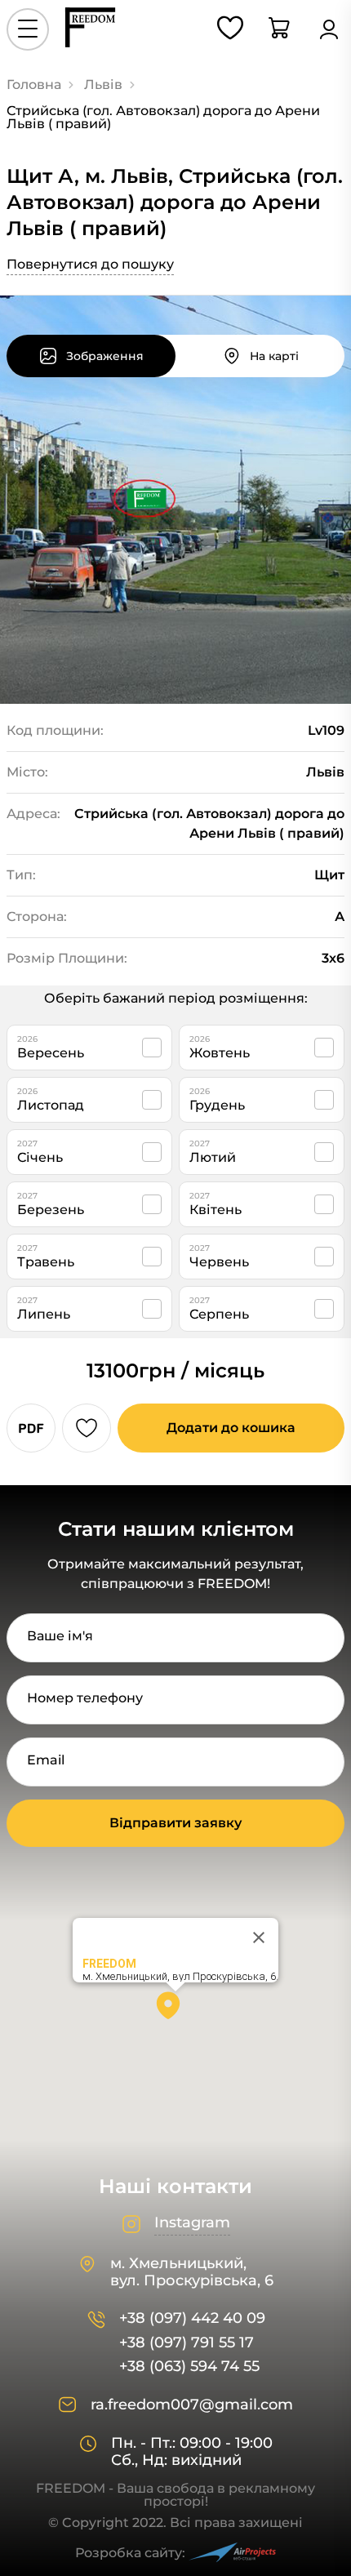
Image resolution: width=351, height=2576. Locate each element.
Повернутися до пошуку (90, 264)
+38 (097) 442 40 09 (192, 2318)
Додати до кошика (231, 1428)
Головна (34, 85)
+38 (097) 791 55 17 (187, 2343)
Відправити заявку (175, 1823)
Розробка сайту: (130, 2553)
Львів (103, 85)
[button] (175, 2011)
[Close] (259, 1938)
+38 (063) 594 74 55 (189, 2367)
